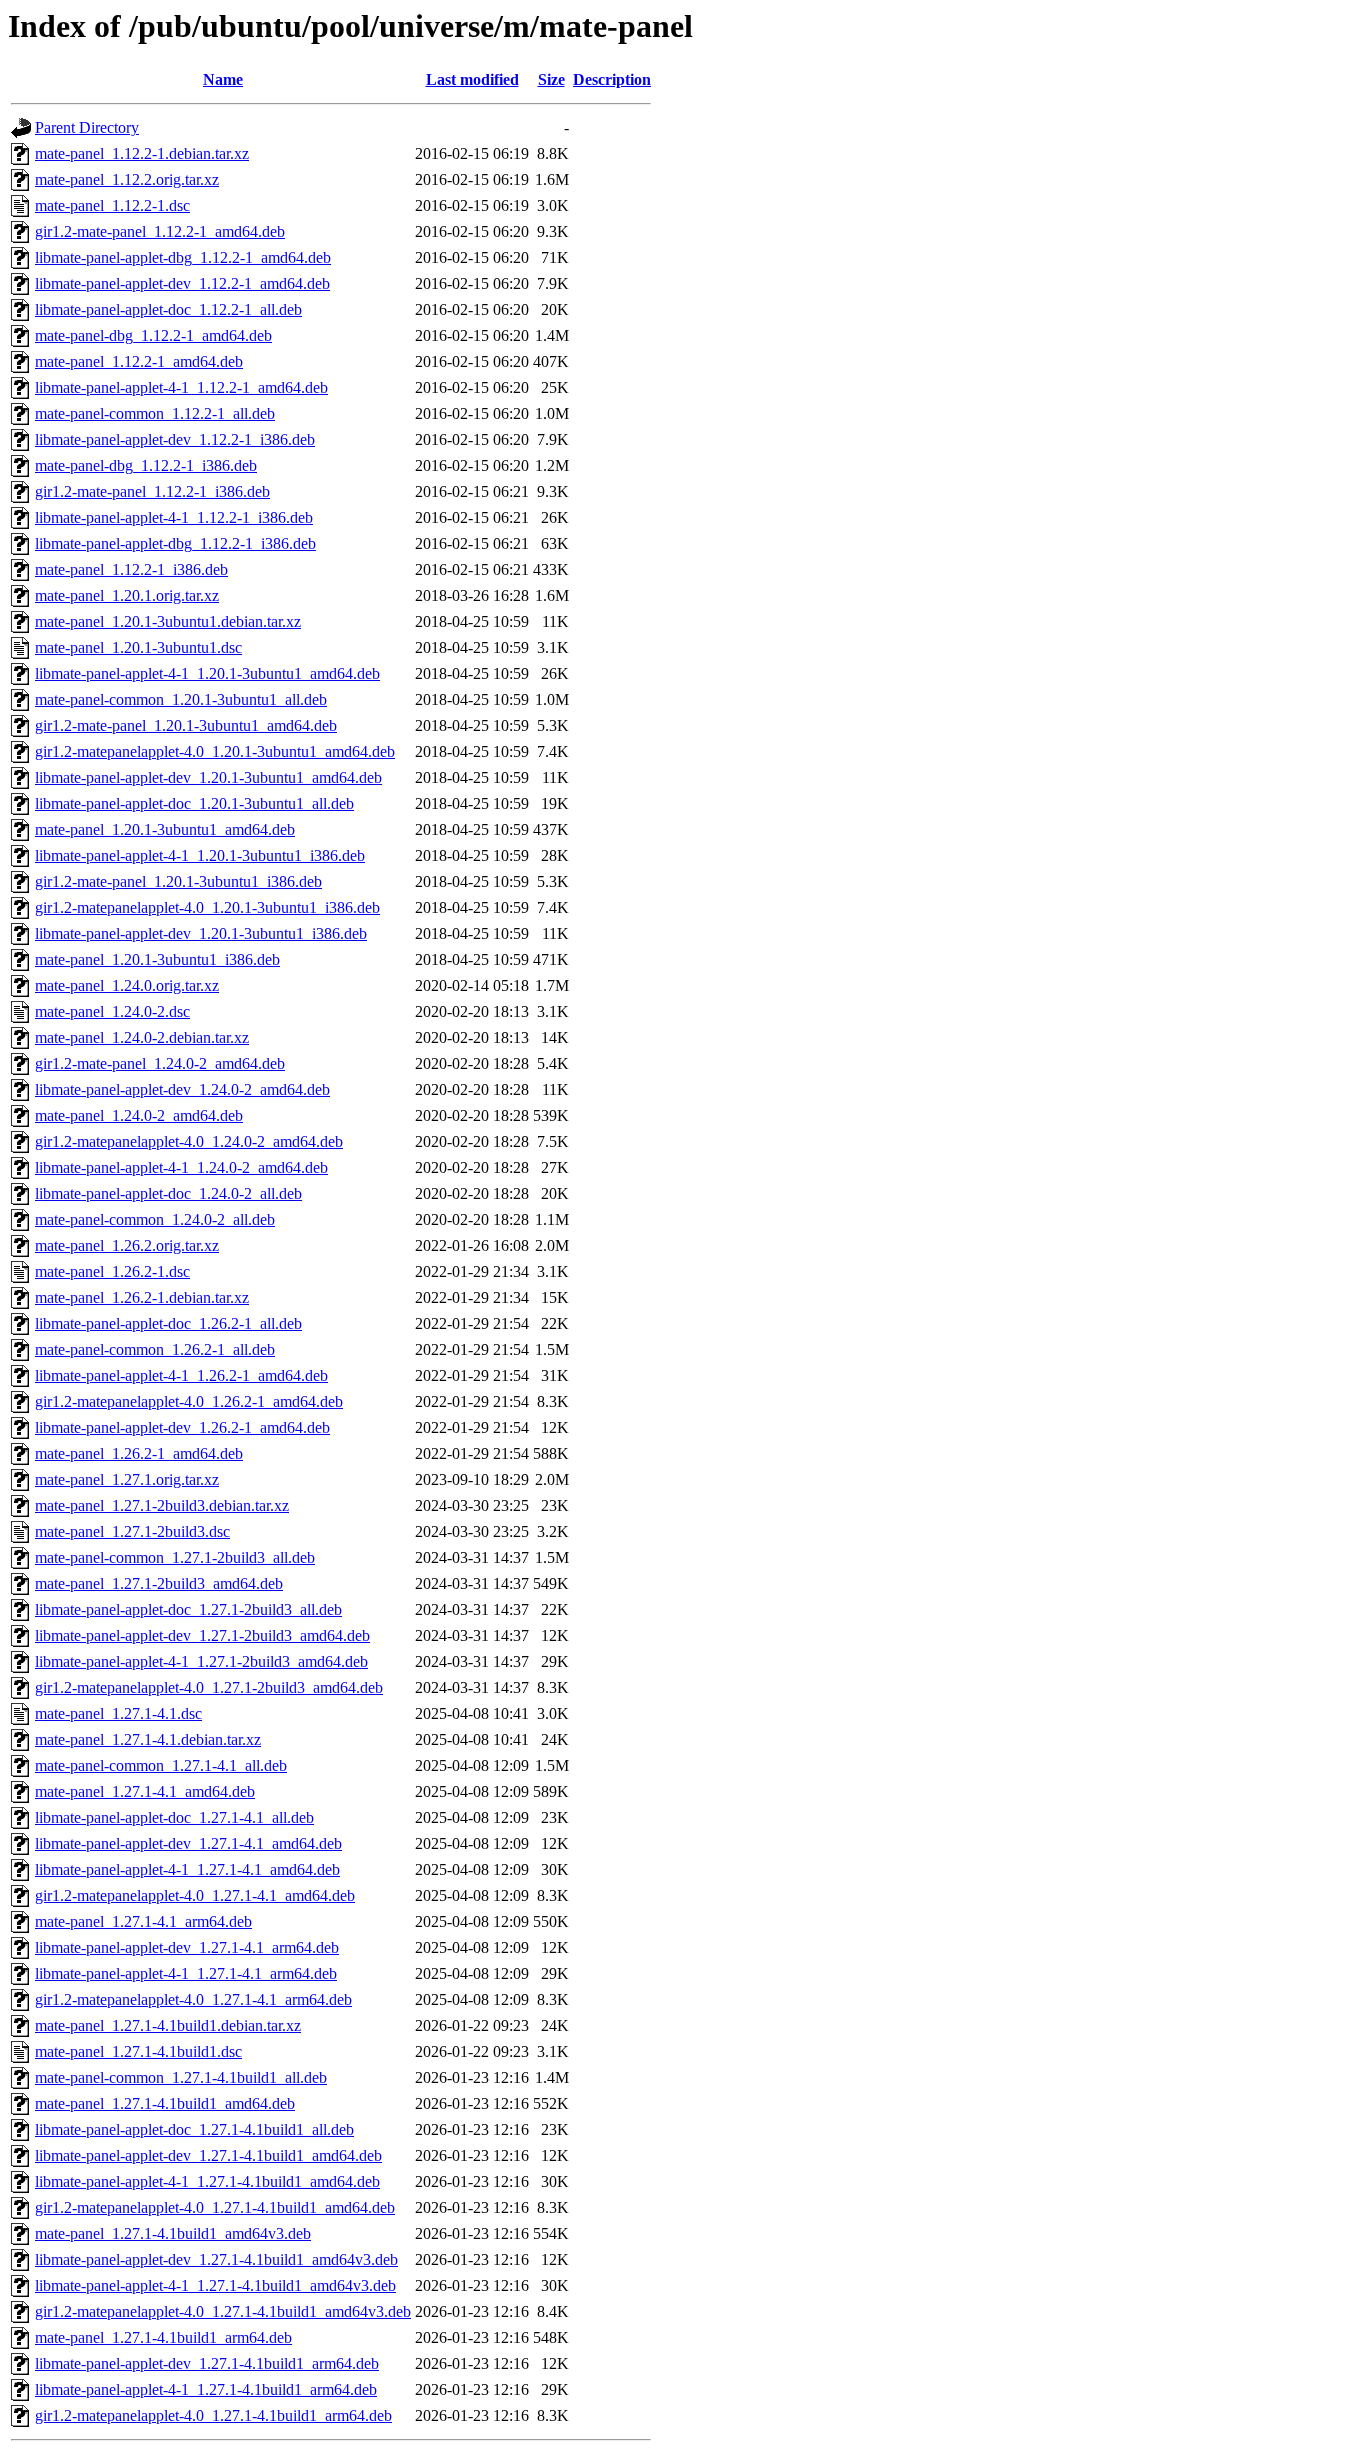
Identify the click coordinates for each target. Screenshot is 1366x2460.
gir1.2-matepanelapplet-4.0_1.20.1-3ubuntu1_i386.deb (207, 907)
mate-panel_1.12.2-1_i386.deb (131, 569)
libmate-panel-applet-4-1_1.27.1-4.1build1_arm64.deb (206, 2389)
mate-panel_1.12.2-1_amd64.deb (139, 361)
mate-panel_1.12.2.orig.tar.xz (127, 179)
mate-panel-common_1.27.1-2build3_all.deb (175, 1557)
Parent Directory (87, 127)
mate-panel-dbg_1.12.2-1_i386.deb (146, 465)
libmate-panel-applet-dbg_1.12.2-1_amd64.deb (183, 257)
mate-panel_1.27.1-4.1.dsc (118, 1713)
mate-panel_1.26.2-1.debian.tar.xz (142, 1297)
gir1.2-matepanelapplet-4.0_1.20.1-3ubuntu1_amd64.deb (215, 751)
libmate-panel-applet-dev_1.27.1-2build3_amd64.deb (202, 1635)
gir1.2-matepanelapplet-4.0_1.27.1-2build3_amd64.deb (209, 1687)
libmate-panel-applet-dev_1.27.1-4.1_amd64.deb (188, 1843)
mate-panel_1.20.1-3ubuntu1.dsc (138, 647)
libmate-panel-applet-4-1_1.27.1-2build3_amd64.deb (201, 1661)
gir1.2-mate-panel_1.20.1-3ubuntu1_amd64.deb (186, 725)
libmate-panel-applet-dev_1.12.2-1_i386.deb (175, 439)
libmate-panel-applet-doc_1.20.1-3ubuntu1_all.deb (194, 803)
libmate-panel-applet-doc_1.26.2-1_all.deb (168, 1323)
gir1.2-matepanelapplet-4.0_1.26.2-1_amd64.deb (189, 1401)
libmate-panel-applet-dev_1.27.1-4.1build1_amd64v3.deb (216, 2259)
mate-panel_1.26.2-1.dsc (112, 1271)
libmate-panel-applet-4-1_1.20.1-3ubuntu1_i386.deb (200, 855)
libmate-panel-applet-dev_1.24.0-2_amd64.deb (182, 1089)
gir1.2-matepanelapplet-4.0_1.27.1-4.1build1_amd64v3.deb (223, 2311)
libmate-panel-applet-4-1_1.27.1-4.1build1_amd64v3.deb (215, 2285)
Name (223, 79)
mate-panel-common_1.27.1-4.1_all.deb (161, 1765)
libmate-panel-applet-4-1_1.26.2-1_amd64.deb (181, 1375)
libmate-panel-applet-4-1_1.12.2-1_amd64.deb (181, 387)
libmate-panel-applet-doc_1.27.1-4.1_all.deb (174, 1817)
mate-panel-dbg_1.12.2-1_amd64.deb (153, 335)
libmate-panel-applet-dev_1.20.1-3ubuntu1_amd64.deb (208, 777)
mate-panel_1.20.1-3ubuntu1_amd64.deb (165, 829)
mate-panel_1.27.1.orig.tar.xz (127, 1479)
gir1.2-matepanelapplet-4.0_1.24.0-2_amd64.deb (189, 1141)
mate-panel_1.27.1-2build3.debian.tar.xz (162, 1505)
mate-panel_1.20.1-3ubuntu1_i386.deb (157, 959)
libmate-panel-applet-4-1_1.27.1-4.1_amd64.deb (187, 1869)
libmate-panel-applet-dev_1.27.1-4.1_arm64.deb (187, 1947)
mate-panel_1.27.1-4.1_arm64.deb (143, 1921)
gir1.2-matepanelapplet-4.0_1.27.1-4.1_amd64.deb (195, 1895)
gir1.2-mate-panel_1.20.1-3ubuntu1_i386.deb (178, 881)
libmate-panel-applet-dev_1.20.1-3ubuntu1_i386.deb (201, 933)
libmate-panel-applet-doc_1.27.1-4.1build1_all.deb (194, 2129)
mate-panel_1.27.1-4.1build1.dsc (138, 2051)
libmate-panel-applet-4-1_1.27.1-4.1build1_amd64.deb (207, 2181)
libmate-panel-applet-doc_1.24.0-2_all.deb (168, 1193)
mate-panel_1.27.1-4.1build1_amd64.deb (165, 2103)
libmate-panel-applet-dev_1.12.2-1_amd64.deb (182, 283)
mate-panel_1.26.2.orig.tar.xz (127, 1245)
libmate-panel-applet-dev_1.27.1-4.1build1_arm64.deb (207, 2363)
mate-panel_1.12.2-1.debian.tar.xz (142, 153)
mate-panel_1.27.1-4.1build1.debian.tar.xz (168, 2025)
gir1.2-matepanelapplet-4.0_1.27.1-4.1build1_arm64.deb (213, 2415)
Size (551, 79)
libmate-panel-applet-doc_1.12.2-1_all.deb (168, 309)
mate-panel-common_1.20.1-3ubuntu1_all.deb (181, 699)
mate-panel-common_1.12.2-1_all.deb (155, 413)
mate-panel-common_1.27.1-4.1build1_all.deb (181, 2077)
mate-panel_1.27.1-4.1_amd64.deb (145, 1791)
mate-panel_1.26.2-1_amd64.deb (139, 1453)
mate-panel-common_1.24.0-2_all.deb (155, 1219)
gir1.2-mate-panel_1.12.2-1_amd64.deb (160, 231)
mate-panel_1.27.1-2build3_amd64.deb (159, 1583)
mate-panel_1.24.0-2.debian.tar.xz (142, 1037)
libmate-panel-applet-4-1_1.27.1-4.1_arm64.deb (186, 1973)
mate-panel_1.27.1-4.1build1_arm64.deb (163, 2337)
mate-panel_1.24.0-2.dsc (112, 1011)
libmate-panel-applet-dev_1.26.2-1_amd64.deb (182, 1427)
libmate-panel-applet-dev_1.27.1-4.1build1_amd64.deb (208, 2155)
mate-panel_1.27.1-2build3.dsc (132, 1531)
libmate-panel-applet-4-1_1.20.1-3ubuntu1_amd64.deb (207, 673)
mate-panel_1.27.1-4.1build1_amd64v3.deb (173, 2233)
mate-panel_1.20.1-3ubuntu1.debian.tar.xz (168, 621)
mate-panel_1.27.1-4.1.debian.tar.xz (148, 1739)
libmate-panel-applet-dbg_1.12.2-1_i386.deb (175, 543)
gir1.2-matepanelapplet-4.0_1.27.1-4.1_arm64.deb (193, 1999)
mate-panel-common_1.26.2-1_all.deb (155, 1349)
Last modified (472, 79)
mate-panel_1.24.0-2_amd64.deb (139, 1115)
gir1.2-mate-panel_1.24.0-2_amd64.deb (160, 1063)
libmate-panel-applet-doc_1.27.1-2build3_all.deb (188, 1609)
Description (612, 79)
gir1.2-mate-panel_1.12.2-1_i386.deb (152, 491)
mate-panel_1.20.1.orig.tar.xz (127, 595)
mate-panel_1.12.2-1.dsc (112, 205)
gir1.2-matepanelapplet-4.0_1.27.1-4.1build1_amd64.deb (215, 2207)
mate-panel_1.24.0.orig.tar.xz (127, 985)
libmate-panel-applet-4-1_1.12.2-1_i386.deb (174, 517)
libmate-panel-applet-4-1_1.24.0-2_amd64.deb (181, 1167)
